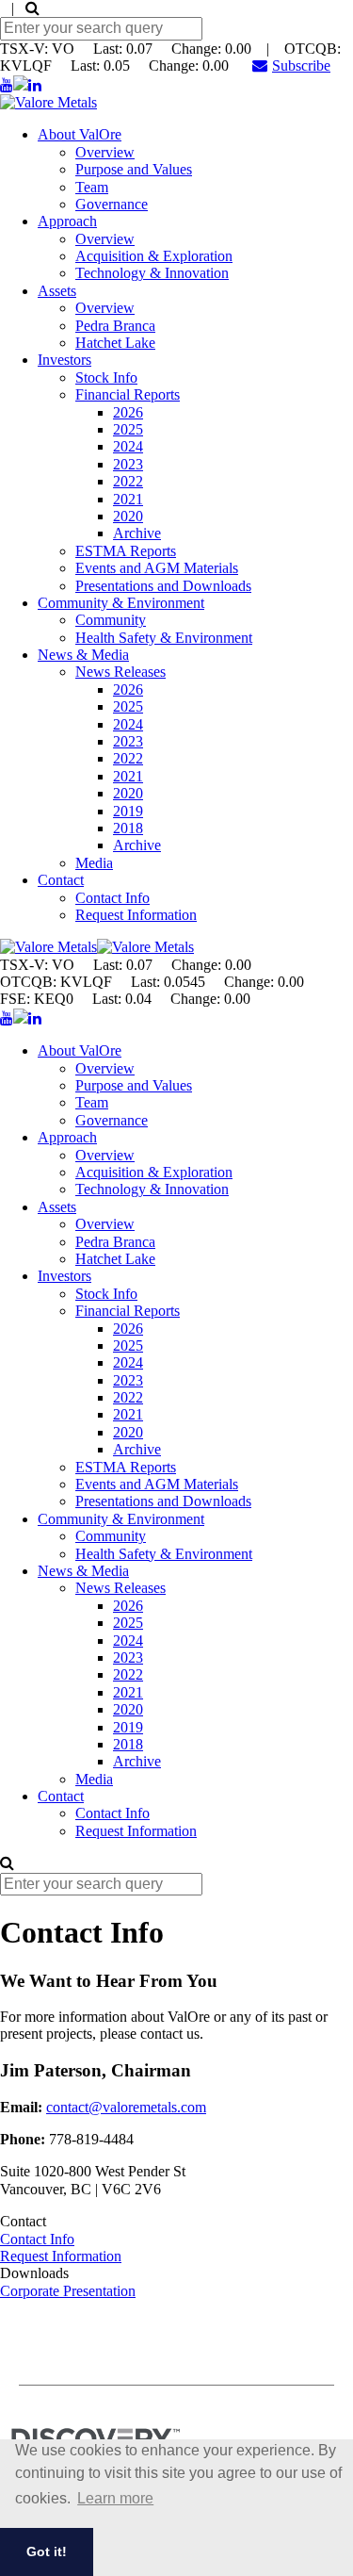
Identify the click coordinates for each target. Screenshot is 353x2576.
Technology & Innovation (152, 273)
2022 (128, 481)
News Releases (120, 672)
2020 (128, 516)
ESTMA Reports (126, 551)
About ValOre (80, 134)
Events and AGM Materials (157, 568)
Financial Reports (128, 394)
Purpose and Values (134, 169)
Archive (137, 533)
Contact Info (112, 898)
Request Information (136, 915)
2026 (128, 412)
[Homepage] (48, 102)
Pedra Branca (115, 326)
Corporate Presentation (68, 2291)
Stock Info (106, 377)
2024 (128, 446)
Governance (112, 204)
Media (94, 863)
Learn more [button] (115, 2498)
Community (111, 620)
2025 (128, 429)
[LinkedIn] (35, 85)
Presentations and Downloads (163, 586)
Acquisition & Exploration (154, 256)
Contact (61, 880)
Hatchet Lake (115, 343)
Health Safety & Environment (164, 638)
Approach (67, 221)
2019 (128, 811)
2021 (128, 499)
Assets (57, 291)
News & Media (83, 655)
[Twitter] (21, 85)
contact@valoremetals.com (126, 2107)
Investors (64, 360)
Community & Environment (121, 603)
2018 (128, 828)
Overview (105, 152)
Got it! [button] (47, 2551)
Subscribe (301, 66)
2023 (128, 464)
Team (92, 187)
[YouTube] (7, 85)
